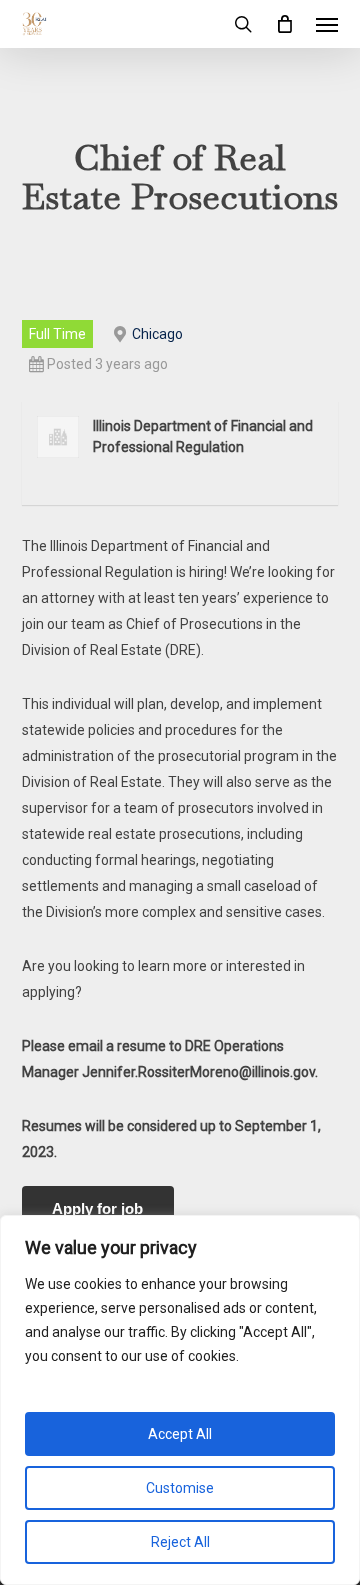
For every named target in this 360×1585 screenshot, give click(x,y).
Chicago (157, 334)
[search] (243, 24)
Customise (180, 1488)
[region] (180, 1400)
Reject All (180, 1542)
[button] (327, 24)
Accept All (180, 1434)
